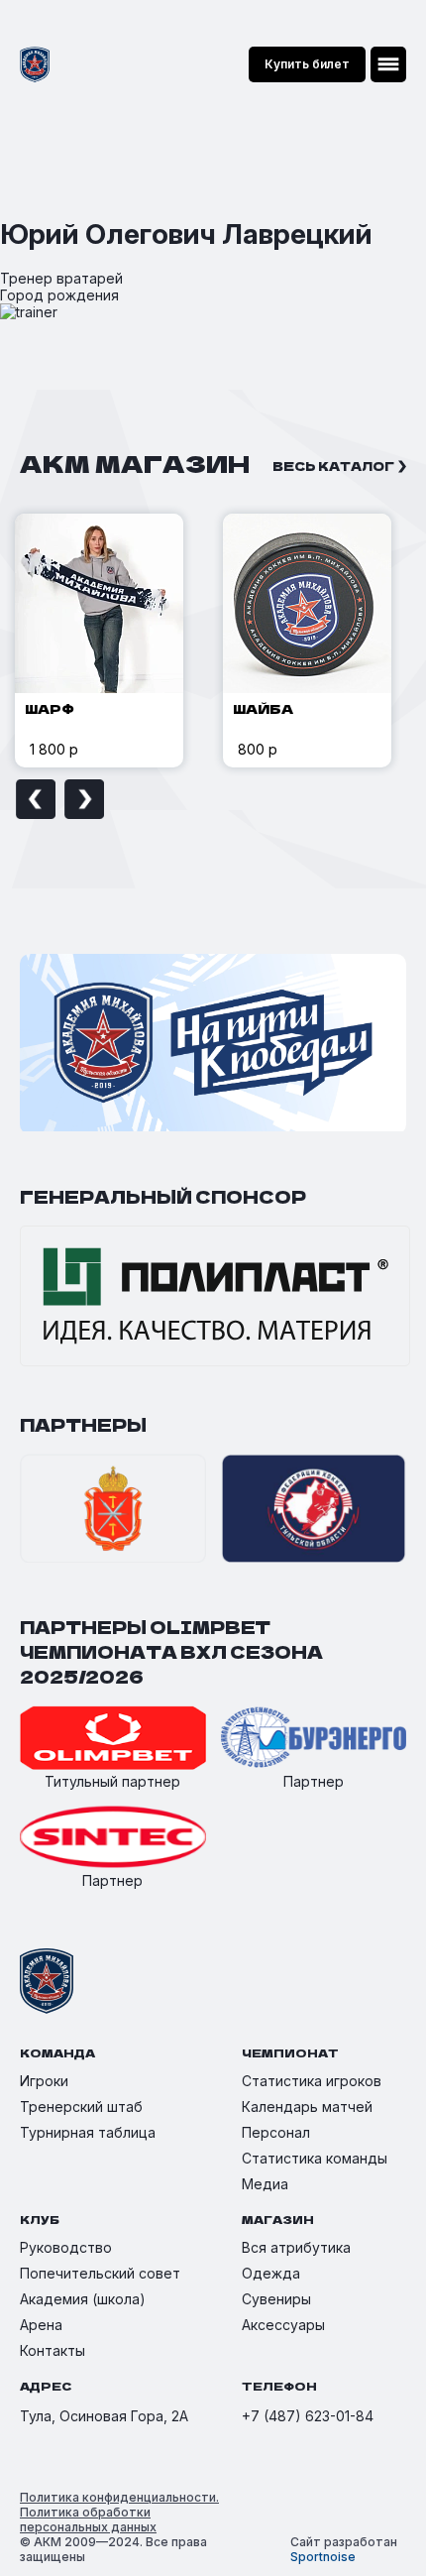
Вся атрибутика (296, 2247)
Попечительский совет (100, 2273)
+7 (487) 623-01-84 (308, 2416)
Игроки (44, 2081)
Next (84, 799)
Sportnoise (323, 2557)
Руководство (66, 2247)
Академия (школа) (83, 2299)
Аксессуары (283, 2325)
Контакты (53, 2350)
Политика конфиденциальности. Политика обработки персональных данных (119, 2512)
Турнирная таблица (88, 2132)
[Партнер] (314, 1739)
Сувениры (276, 2299)
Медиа (265, 2184)
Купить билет (307, 64)
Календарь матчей (307, 2107)
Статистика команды (315, 2158)
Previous (36, 799)
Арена (41, 2325)
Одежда (271, 2273)
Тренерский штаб (81, 2107)
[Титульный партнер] (113, 1739)
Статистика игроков (312, 2081)
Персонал (276, 2132)
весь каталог (333, 466)
